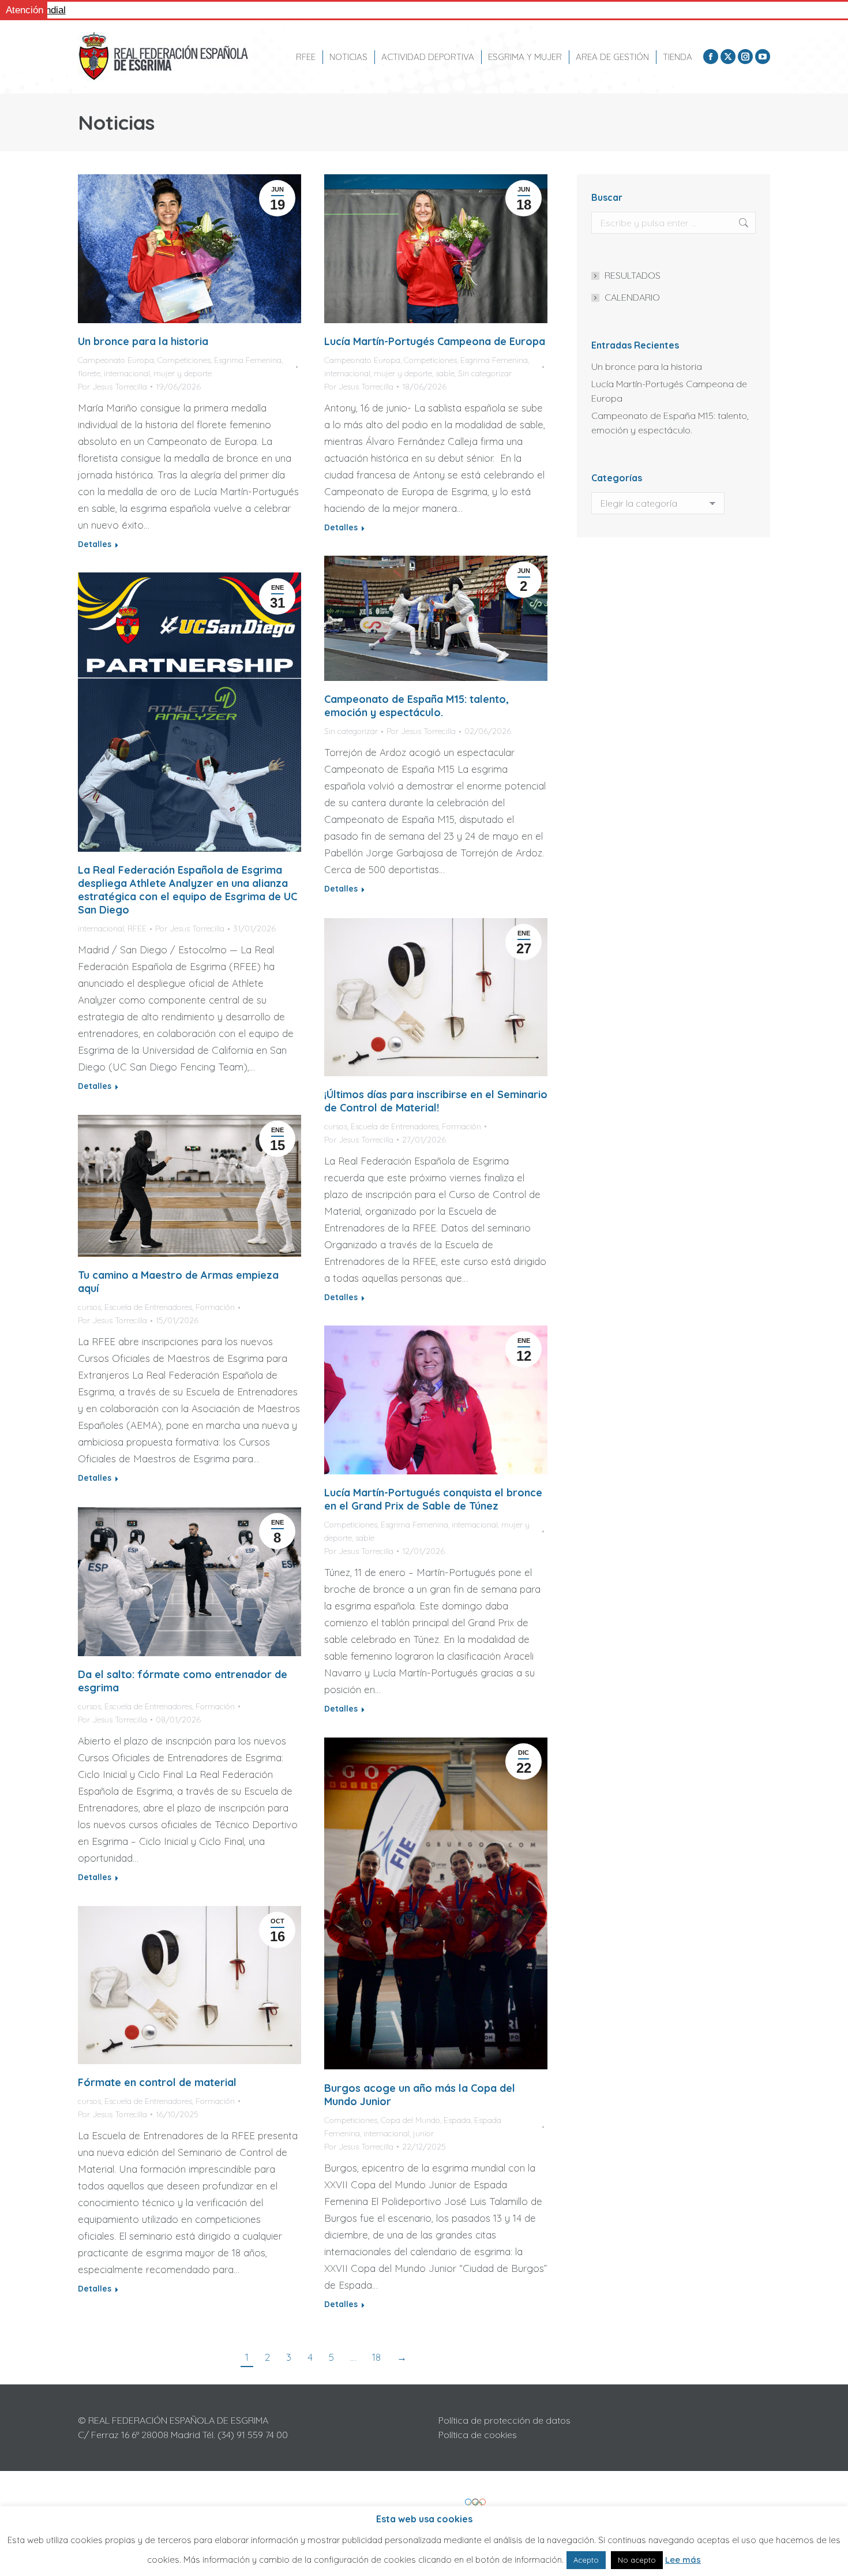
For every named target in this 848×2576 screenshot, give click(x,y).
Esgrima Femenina (248, 360)
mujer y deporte (183, 373)
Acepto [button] (586, 2560)
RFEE (137, 928)
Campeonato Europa (116, 360)
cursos (336, 1126)
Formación (461, 1126)
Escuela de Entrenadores (395, 1126)
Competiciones (184, 360)
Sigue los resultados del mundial (126, 10)
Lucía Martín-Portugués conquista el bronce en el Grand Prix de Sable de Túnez (433, 1499)
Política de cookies (478, 2435)
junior (423, 2133)
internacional (127, 373)
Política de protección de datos (504, 2420)
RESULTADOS (633, 275)
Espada (457, 2120)
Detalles (95, 544)
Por (112, 387)
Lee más (683, 2560)
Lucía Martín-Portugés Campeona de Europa (435, 341)
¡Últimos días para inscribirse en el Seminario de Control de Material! (436, 1101)
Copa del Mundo (410, 2120)
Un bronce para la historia (143, 341)
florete (89, 373)
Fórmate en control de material (157, 2082)
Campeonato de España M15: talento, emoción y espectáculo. (417, 706)
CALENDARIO (632, 297)
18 (376, 2357)
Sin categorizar (485, 373)
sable (445, 373)
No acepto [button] (637, 2560)
